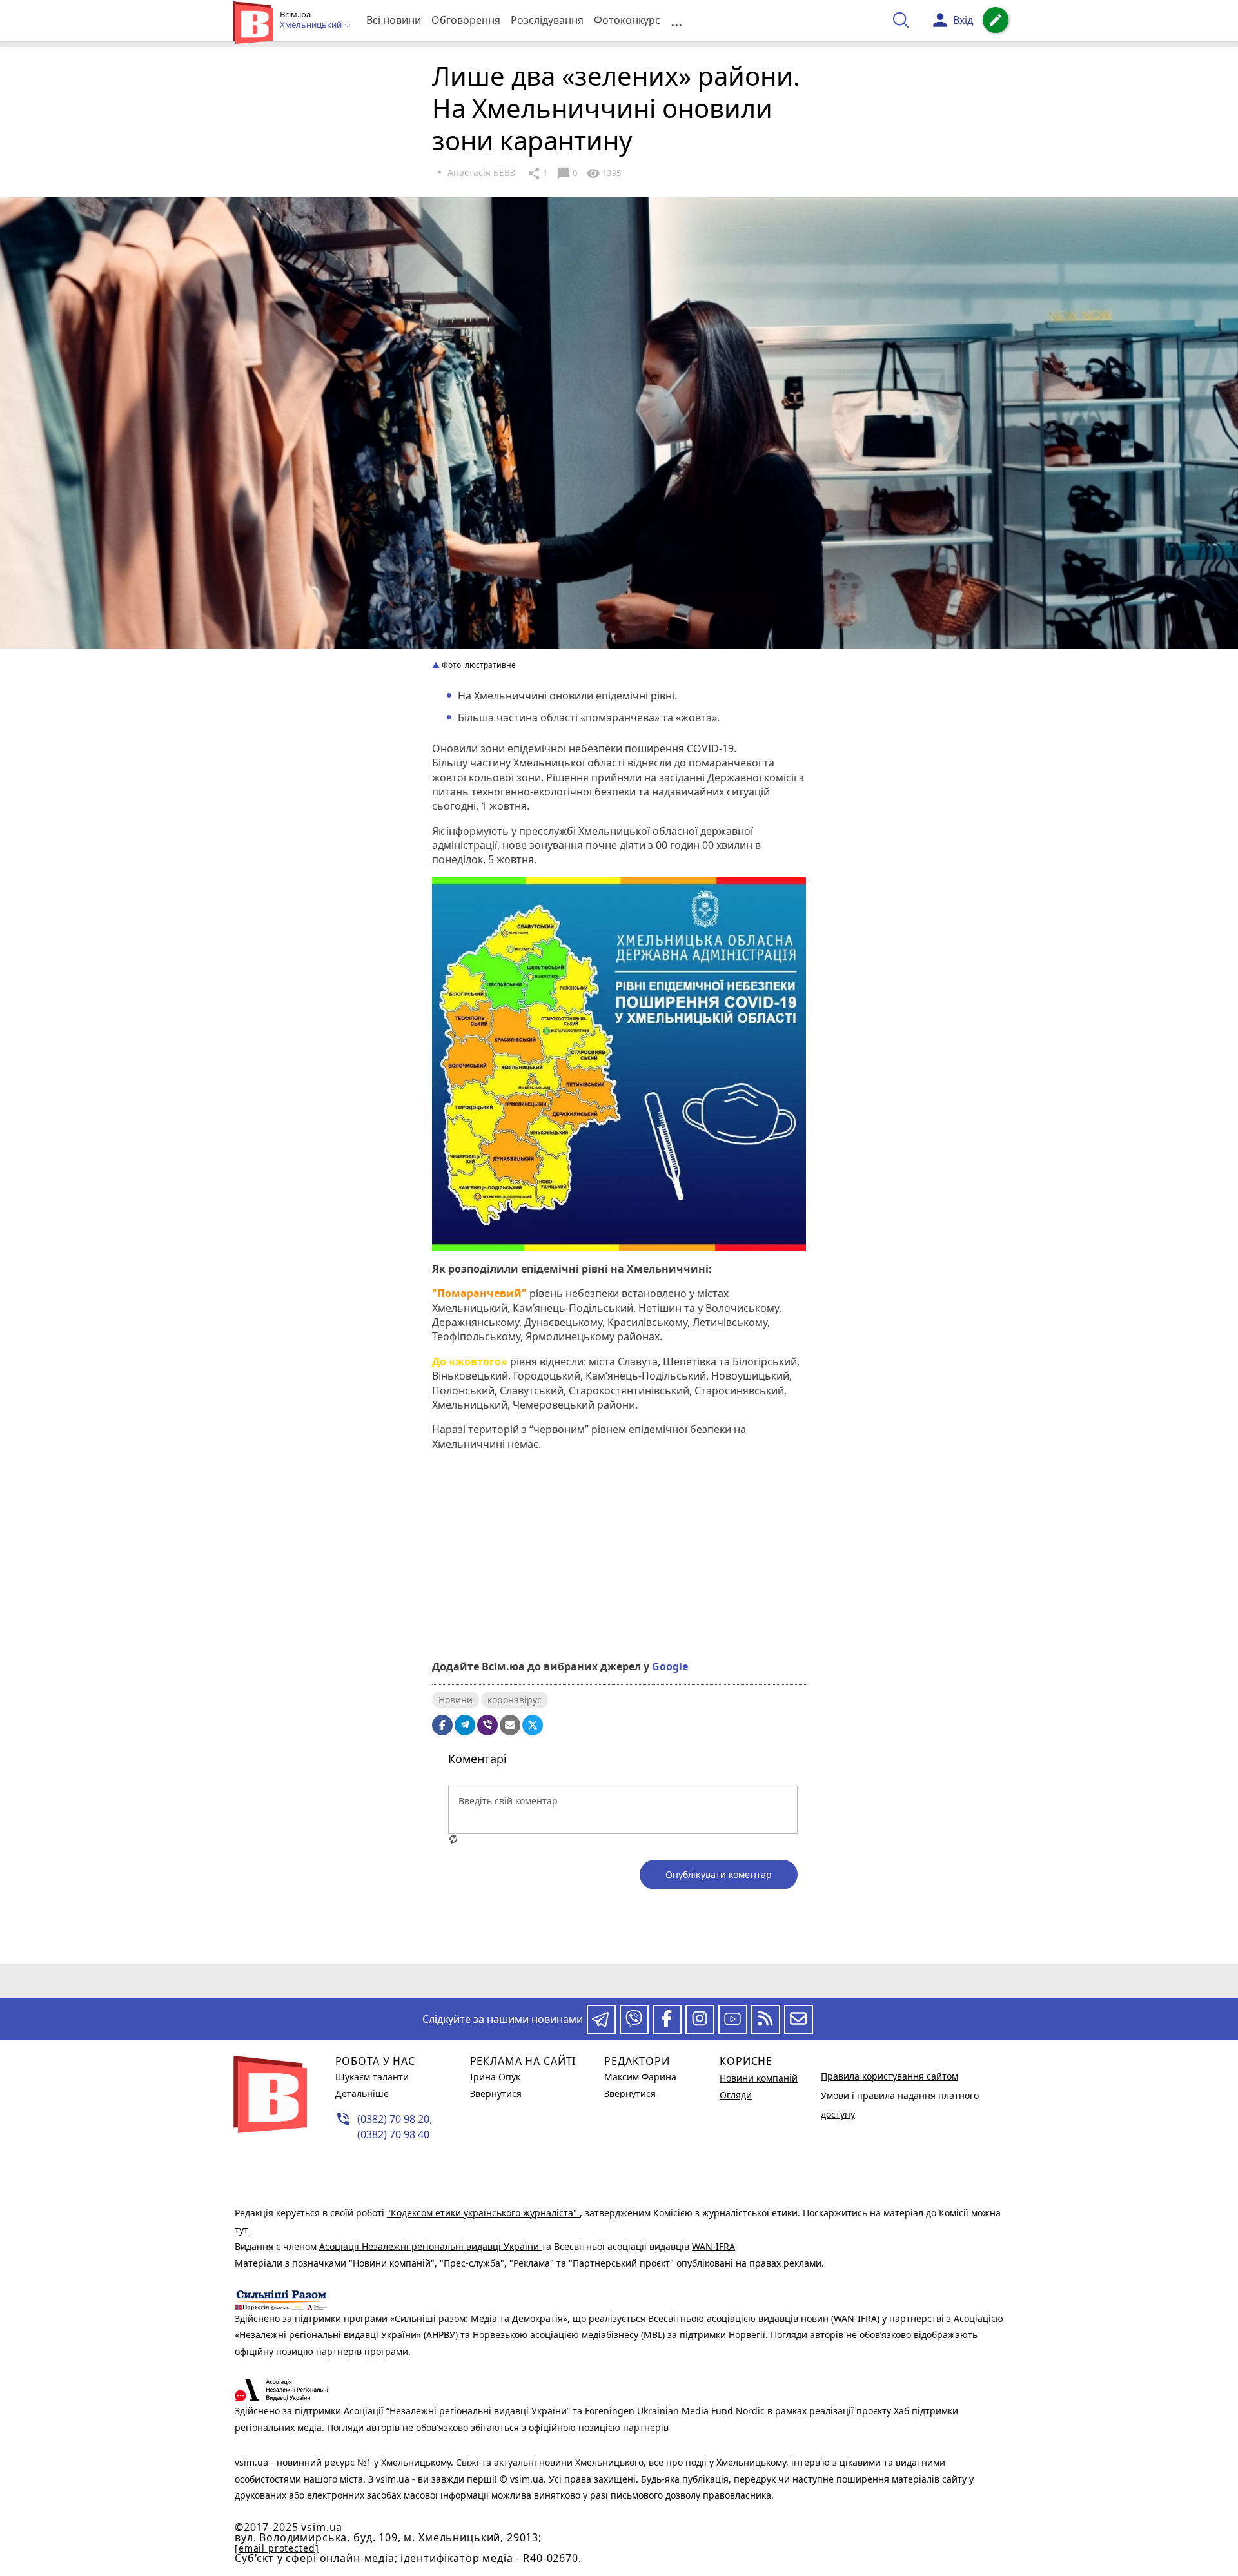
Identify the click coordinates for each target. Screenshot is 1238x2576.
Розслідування (547, 20)
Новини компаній (759, 2078)
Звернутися (496, 2093)
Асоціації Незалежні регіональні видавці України (430, 2246)
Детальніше (362, 2093)
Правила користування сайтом (889, 2076)
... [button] (676, 20)
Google (670, 1666)
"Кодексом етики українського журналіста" (483, 2213)
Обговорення (466, 20)
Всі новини (394, 20)
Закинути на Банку (619, 1605)
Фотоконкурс (627, 20)
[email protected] (277, 2548)
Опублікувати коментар (719, 1874)
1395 (604, 173)
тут (241, 2230)
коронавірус (515, 1700)
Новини (456, 1700)
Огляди (736, 2095)
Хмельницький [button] (312, 25)
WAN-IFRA (713, 2246)
